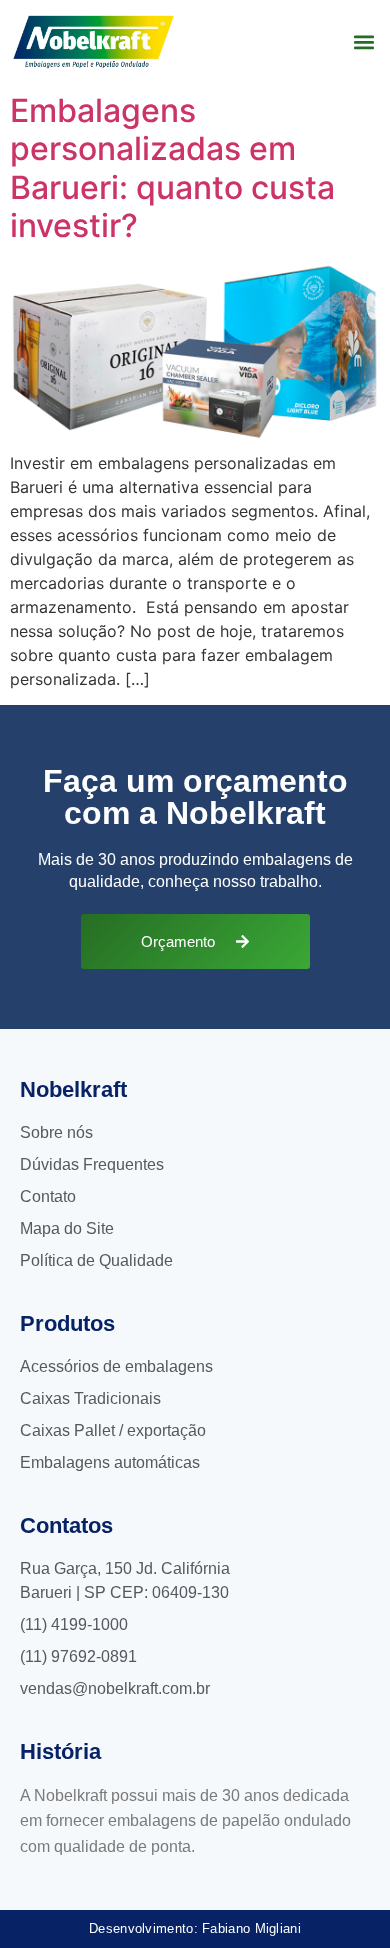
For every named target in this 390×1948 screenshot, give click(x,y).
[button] (363, 41)
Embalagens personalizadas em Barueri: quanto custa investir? (172, 168)
